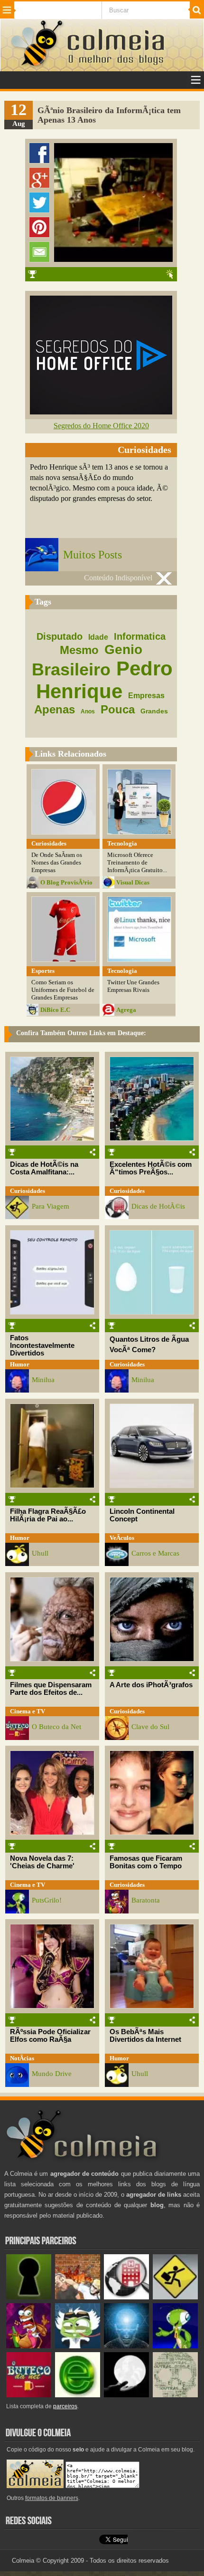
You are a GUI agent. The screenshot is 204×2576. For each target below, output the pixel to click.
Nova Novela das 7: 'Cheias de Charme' (42, 1862)
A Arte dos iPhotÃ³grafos (151, 1685)
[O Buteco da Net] (29, 2395)
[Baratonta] (29, 2346)
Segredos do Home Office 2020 (101, 426)
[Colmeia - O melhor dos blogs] (37, 66)
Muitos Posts (93, 555)
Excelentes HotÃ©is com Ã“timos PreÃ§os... (151, 1168)
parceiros (65, 2406)
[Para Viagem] (175, 2297)
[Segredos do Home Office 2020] (101, 412)
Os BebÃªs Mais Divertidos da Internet (145, 2036)
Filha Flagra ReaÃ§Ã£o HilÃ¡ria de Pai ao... (48, 1515)
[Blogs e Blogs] (78, 2395)
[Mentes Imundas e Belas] (126, 2395)
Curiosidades (28, 1191)
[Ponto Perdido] (29, 2297)
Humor (20, 1364)
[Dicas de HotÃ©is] (126, 2297)
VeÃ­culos (122, 1538)
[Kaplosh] (78, 2297)
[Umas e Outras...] (175, 2395)
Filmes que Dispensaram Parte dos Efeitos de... (51, 1689)
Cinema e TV (28, 1711)
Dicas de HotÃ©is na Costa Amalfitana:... (44, 1168)
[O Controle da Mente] (126, 2346)
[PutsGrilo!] (175, 2346)
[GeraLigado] (78, 2346)
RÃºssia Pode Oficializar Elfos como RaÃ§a (50, 2036)
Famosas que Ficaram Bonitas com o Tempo (146, 1862)
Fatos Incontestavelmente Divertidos (42, 1346)
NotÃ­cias (22, 2058)
